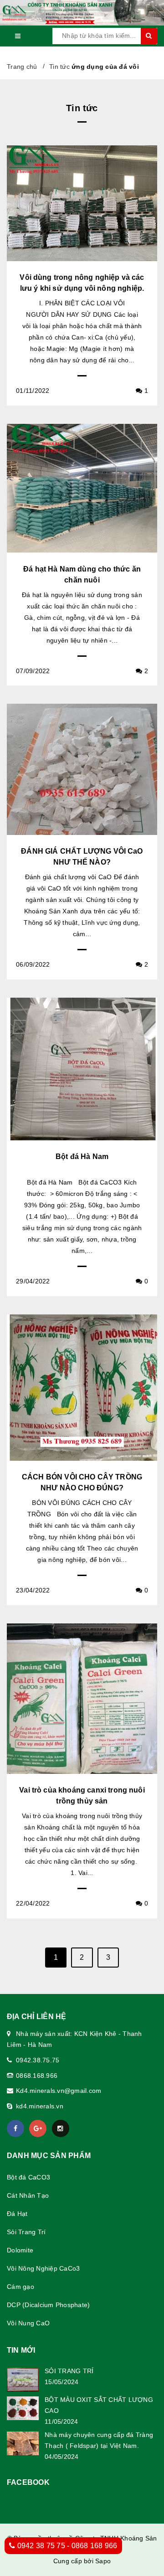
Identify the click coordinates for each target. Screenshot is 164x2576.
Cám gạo (20, 2287)
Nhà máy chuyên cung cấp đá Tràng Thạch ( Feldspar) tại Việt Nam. (99, 2440)
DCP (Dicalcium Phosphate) (48, 2305)
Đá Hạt (17, 2214)
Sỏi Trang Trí (26, 2232)
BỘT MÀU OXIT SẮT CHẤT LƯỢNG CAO (99, 2405)
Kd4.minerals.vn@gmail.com (59, 2091)
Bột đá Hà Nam (82, 1157)
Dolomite (20, 2250)
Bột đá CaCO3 (28, 2177)
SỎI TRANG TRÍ (69, 2371)
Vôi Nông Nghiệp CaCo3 (43, 2268)
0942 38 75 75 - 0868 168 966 (66, 2546)
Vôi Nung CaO (28, 2323)
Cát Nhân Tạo (28, 2195)
